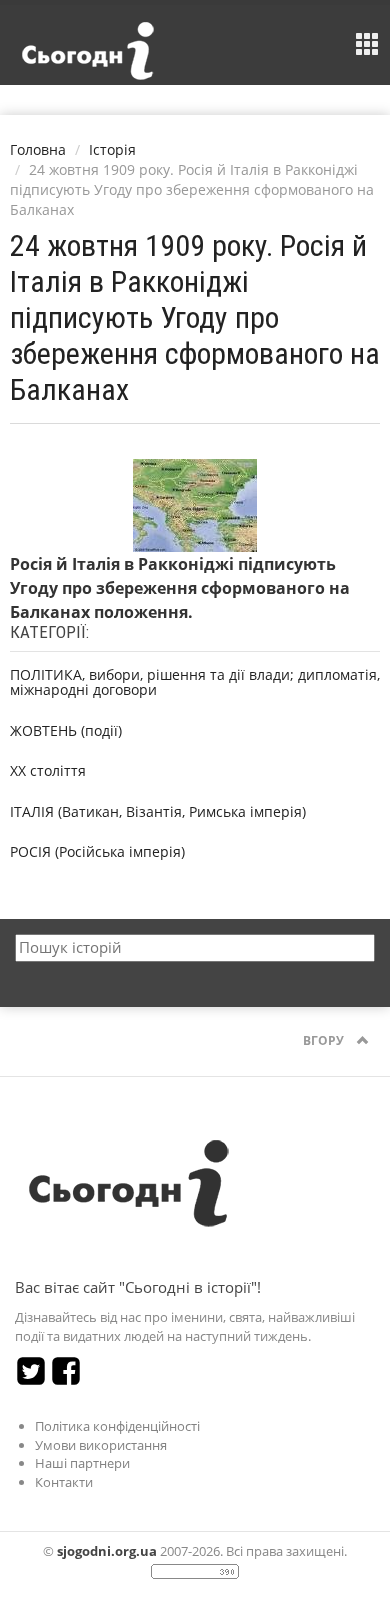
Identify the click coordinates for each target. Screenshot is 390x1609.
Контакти (64, 1482)
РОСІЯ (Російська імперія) (97, 851)
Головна (38, 149)
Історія (112, 149)
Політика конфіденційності (117, 1426)
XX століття (48, 770)
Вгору (325, 1040)
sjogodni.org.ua (107, 1551)
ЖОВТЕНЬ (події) (66, 730)
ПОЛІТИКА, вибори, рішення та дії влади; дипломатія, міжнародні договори (195, 682)
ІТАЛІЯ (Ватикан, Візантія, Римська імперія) (158, 811)
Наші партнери (82, 1463)
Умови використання (101, 1445)
